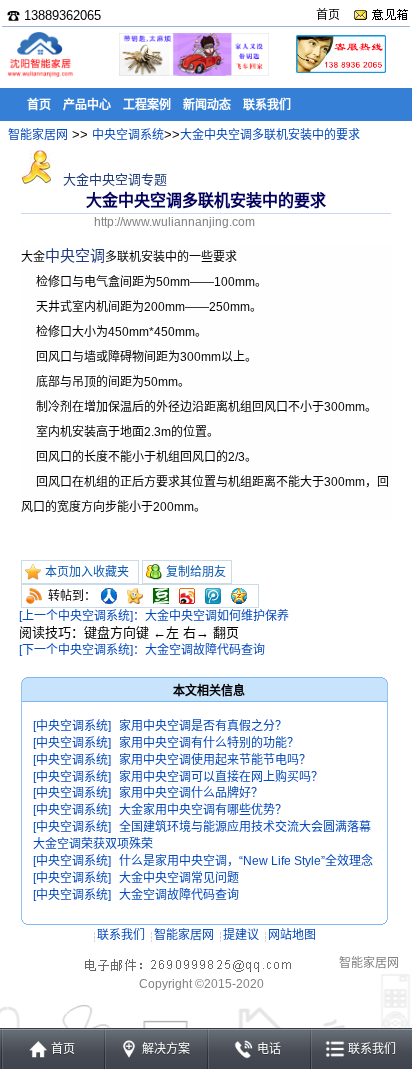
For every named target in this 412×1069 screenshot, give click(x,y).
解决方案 (166, 1049)
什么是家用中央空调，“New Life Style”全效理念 (246, 861)
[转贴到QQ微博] (213, 596)
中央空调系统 (128, 135)
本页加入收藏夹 (87, 572)
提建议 (241, 935)
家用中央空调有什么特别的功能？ (209, 743)
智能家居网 (38, 135)
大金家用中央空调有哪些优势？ (203, 810)
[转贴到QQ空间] (239, 596)
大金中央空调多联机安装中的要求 (270, 135)
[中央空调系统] (72, 726)
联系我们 (121, 935)
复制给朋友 (196, 572)
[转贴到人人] (109, 596)
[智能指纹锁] (192, 72)
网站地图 (292, 935)
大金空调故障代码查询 (179, 895)
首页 (328, 15)
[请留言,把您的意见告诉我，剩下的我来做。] (380, 15)
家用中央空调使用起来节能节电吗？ (215, 760)
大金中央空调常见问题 (179, 878)
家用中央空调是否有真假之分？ (203, 726)
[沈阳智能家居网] (40, 75)
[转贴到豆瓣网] (161, 596)
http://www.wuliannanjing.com (174, 222)
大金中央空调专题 (113, 179)
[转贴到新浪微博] (187, 596)
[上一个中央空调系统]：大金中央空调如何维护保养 (154, 616)
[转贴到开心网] (135, 596)
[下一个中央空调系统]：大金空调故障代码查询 (142, 650)
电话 (269, 1049)
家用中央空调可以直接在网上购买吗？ (221, 777)
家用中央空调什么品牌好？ (191, 793)
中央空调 (75, 255)
